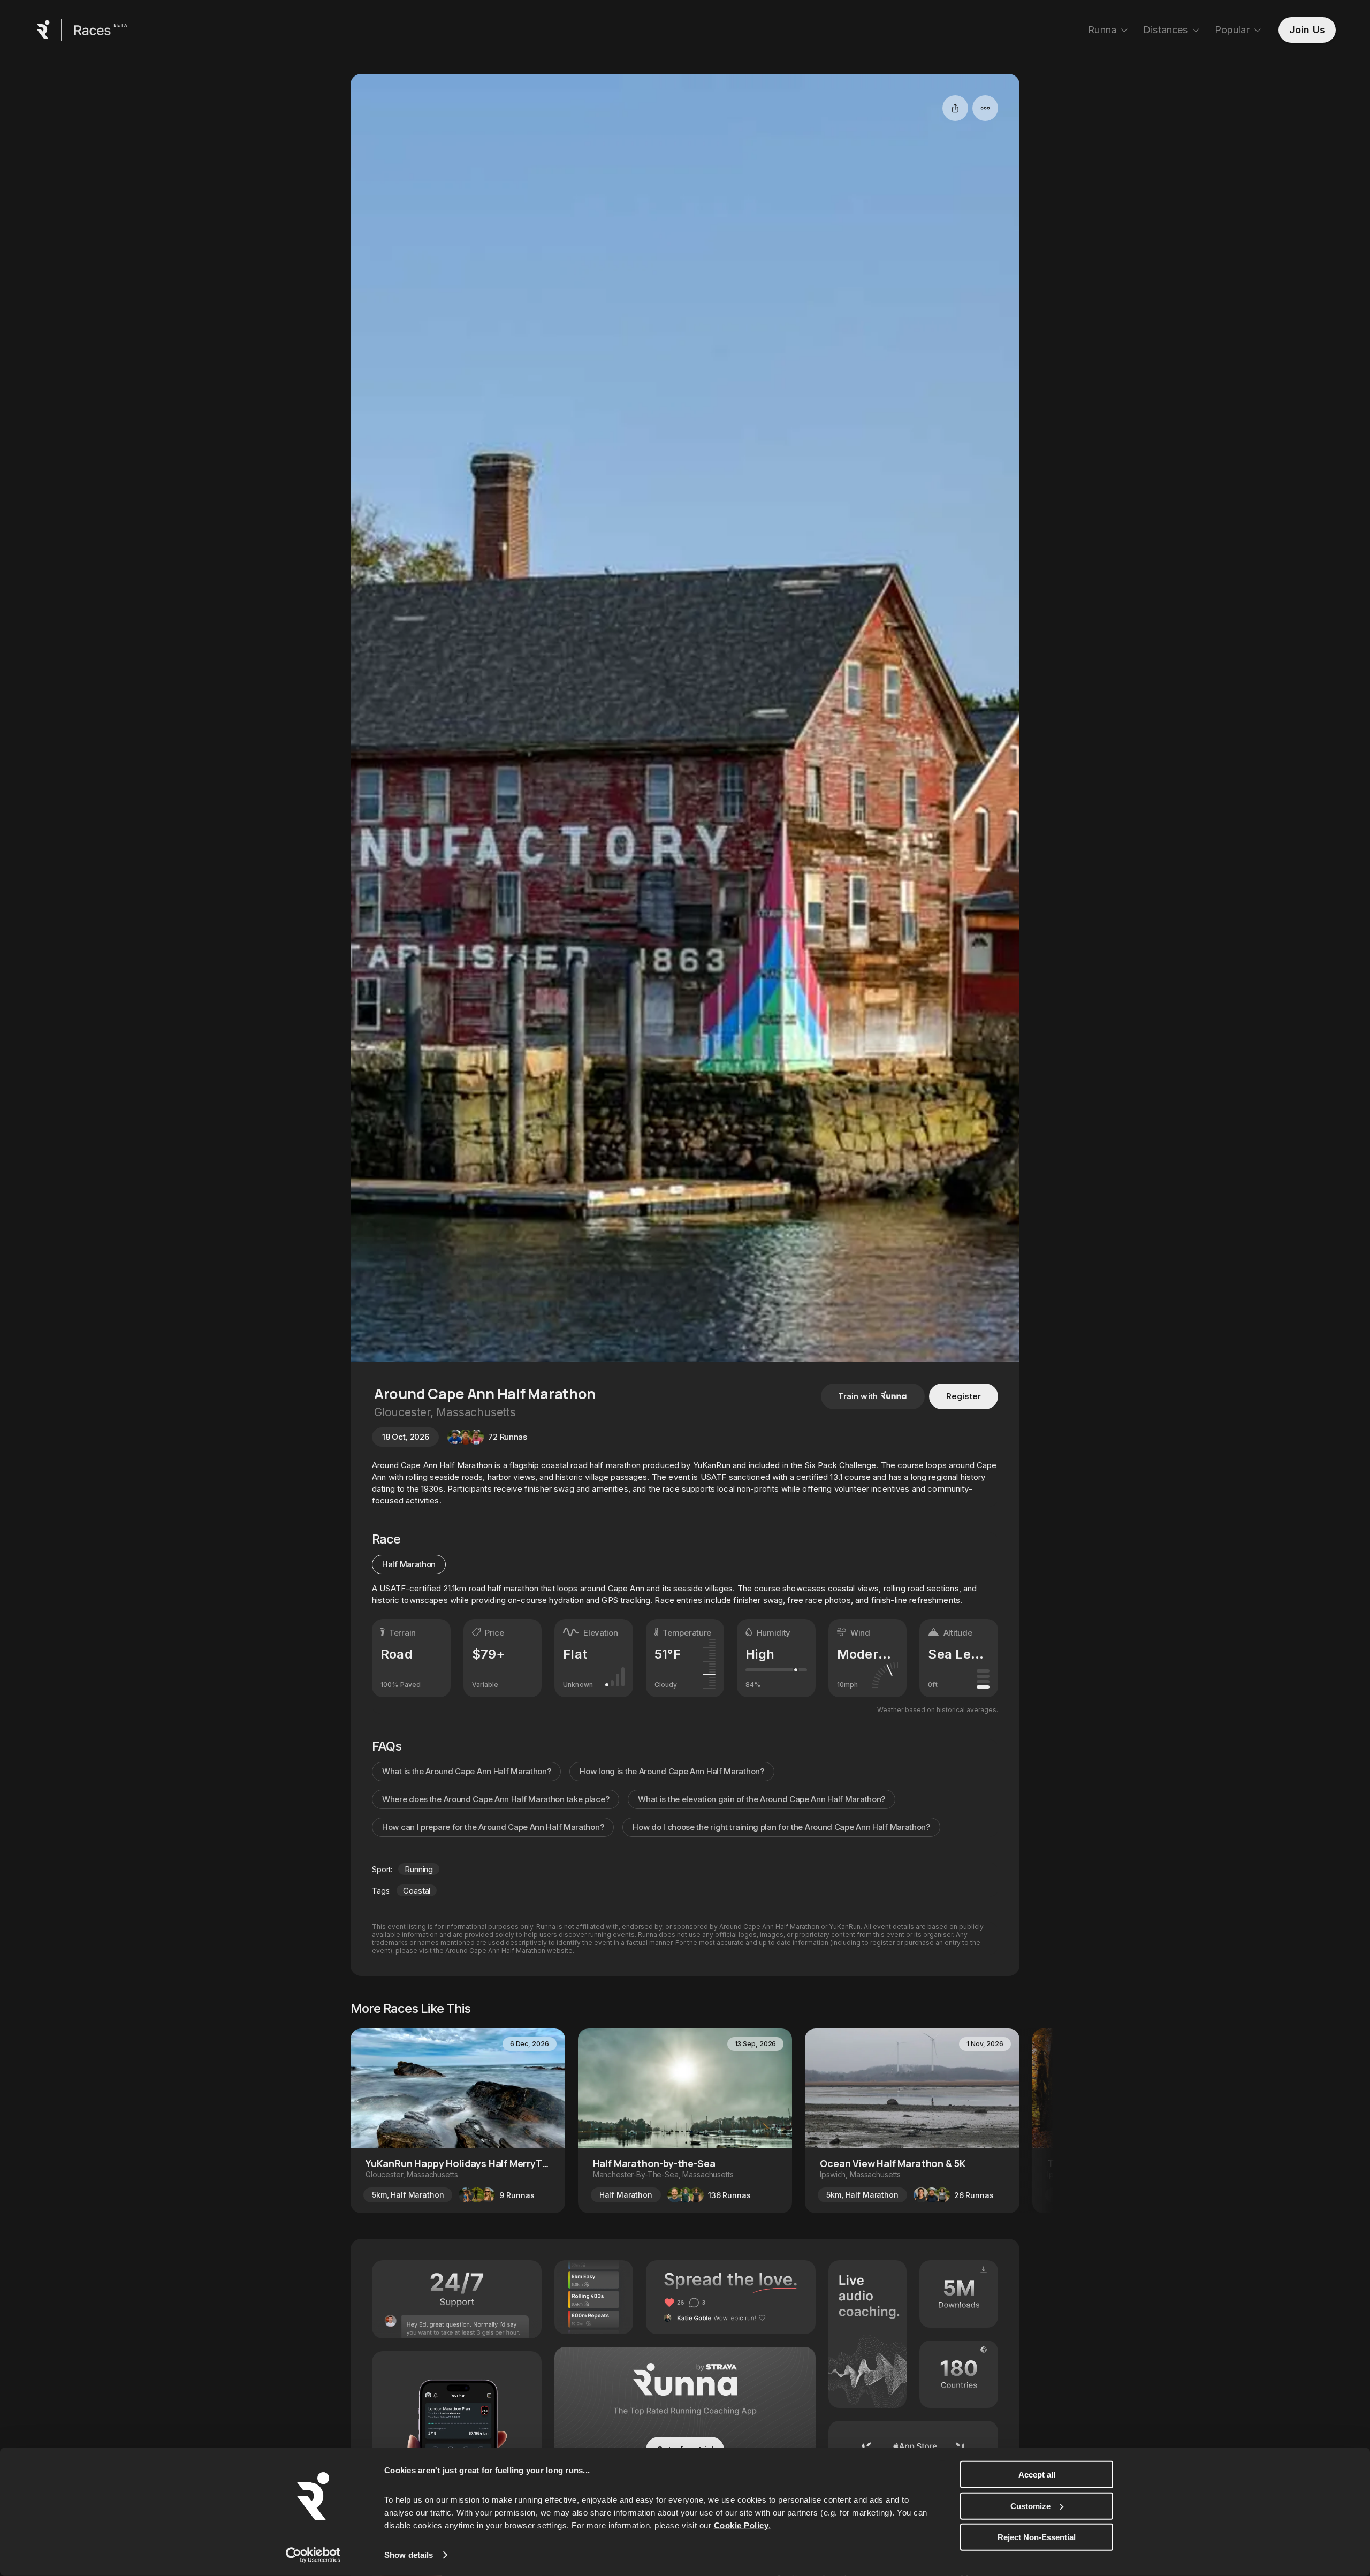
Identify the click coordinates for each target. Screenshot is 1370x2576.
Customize (1030, 2506)
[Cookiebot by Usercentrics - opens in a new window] (313, 2555)
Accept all (1037, 2475)
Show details (409, 2555)
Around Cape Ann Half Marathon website (509, 1951)
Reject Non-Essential (1037, 2537)
